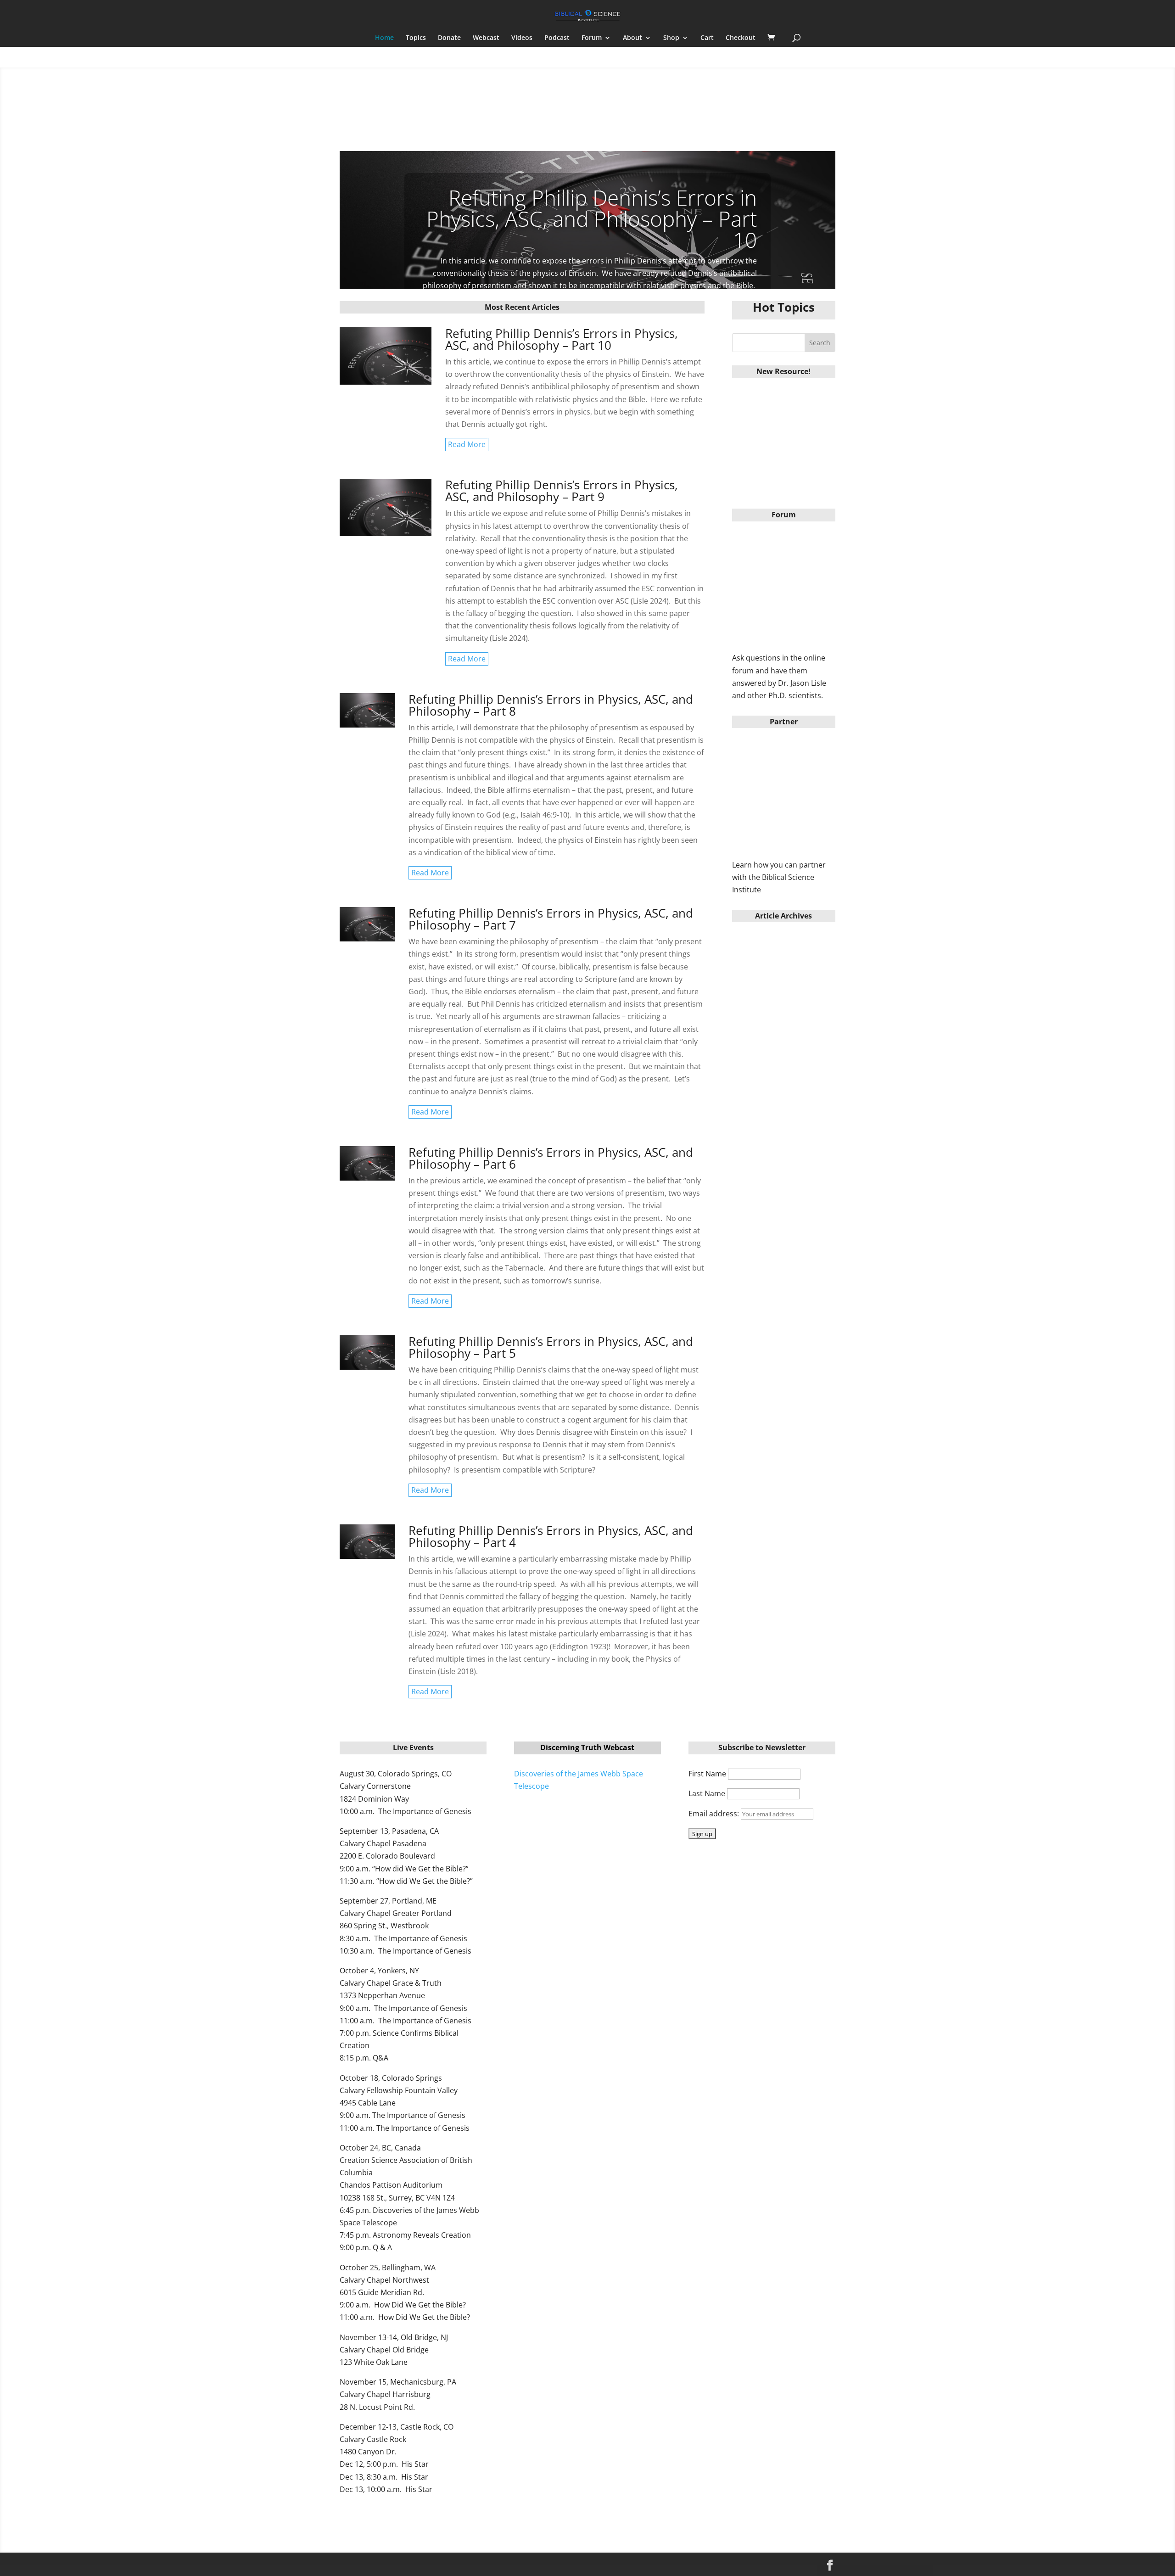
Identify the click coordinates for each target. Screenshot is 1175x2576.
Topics (416, 38)
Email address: (715, 1814)
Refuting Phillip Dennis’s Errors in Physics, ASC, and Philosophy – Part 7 (551, 919)
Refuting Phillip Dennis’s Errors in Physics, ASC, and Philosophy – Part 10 (592, 218)
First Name (707, 1774)
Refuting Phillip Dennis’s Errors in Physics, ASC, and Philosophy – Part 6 (551, 1158)
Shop (671, 38)
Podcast (557, 38)
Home (384, 38)
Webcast (486, 38)
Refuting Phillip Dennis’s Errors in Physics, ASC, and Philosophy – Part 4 (551, 1536)
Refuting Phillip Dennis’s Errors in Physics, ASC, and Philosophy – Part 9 (562, 491)
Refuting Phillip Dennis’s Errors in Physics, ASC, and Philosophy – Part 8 (551, 705)
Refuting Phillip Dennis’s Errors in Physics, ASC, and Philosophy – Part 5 (551, 1347)
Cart (707, 38)
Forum (592, 38)
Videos (522, 38)
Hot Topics (784, 307)
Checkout (741, 38)
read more (467, 444)
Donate (449, 38)
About (632, 38)
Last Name (707, 1793)
